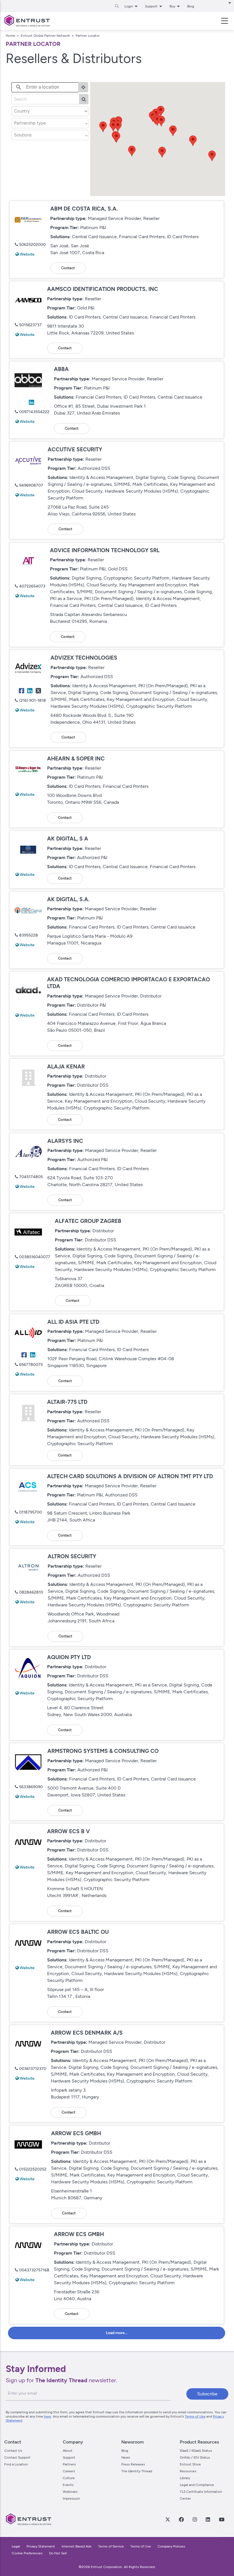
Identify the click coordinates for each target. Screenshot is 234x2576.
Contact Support (17, 2457)
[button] (116, 137)
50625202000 (32, 245)
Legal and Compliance (197, 2485)
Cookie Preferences (27, 2553)
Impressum (71, 2499)
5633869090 (31, 1787)
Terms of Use (195, 2416)
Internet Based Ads (77, 2546)
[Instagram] (195, 2519)
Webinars (70, 2492)
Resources (188, 2471)
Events (68, 2485)
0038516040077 (35, 1257)
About (68, 2451)
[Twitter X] (168, 2519)
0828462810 (31, 1592)
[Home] (27, 21)
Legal (16, 2546)
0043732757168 (34, 2270)
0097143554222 (34, 412)
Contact (68, 268)
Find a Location (16, 2464)
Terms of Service (111, 2546)
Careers (69, 2471)
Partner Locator (88, 36)
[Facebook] (181, 2519)
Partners (69, 2464)
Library (185, 2478)
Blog (191, 6)
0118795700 (31, 1512)
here (48, 2416)
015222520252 (33, 2169)
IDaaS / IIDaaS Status (196, 2451)
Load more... (117, 2333)
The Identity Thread (137, 2471)
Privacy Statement (41, 2546)
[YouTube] (222, 2519)
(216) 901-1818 (33, 700)
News (126, 2457)
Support (69, 2457)
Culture (69, 2478)
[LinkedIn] (208, 2519)
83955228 (29, 935)
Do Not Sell (58, 2553)
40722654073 (32, 586)
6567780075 (31, 1365)
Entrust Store (190, 2464)
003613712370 (33, 2069)
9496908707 (31, 485)
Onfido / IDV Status (195, 2457)
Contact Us (13, 2451)
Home (10, 36)
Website (27, 254)
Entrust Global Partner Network (45, 36)
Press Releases (133, 2464)
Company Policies (171, 2546)
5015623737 (30, 325)
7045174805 (31, 1177)
